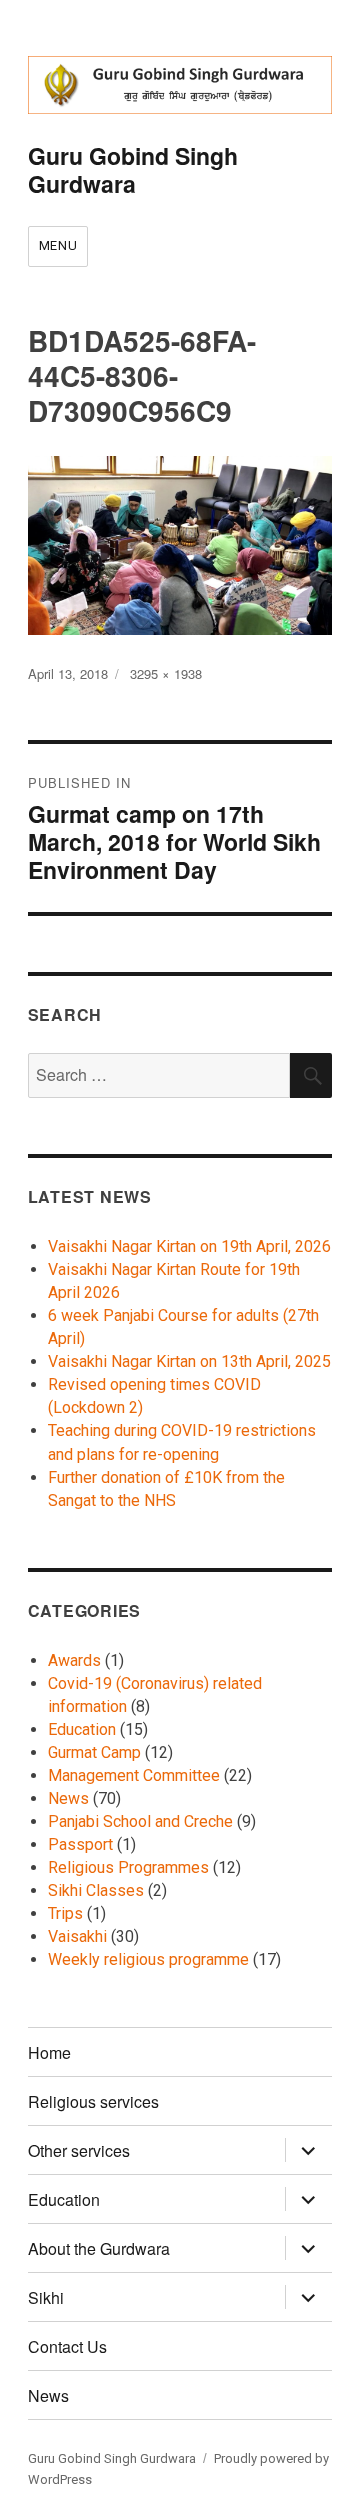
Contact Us (67, 2346)
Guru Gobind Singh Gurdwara (133, 169)
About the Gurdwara (99, 2248)
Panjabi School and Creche (140, 1821)
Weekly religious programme (148, 1959)
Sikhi (46, 2297)
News (68, 1798)
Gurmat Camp (94, 1752)
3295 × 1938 (166, 673)
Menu (58, 245)
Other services (79, 2150)
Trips (65, 1913)
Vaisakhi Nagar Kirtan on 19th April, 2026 (189, 1246)
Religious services (93, 2101)
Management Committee (134, 1775)
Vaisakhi (77, 1936)
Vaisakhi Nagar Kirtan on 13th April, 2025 (189, 1361)
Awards (74, 1660)
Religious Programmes (128, 1867)
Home (49, 2052)
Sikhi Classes (96, 1890)
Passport (80, 1844)
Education (82, 1729)
